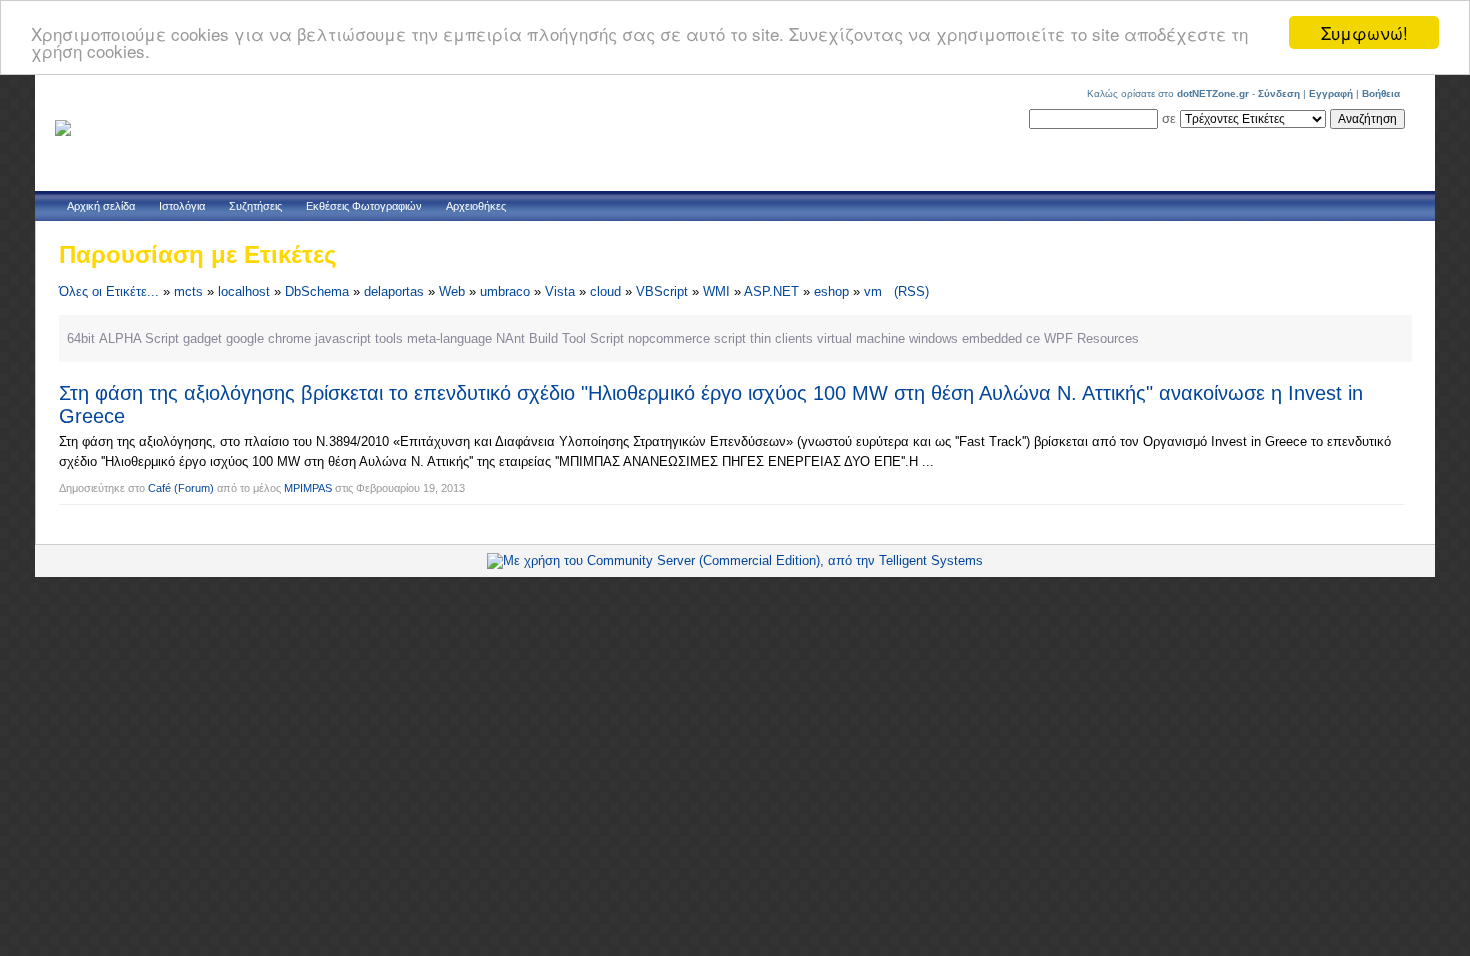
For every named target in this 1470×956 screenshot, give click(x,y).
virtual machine (861, 338)
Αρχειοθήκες (476, 206)
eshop (831, 291)
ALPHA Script (139, 338)
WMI (716, 291)
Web (452, 291)
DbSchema (317, 291)
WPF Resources (1091, 338)
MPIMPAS (308, 488)
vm (873, 291)
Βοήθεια (1381, 93)
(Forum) (194, 488)
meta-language (449, 338)
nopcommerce (669, 338)
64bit (81, 338)
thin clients (781, 338)
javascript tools (359, 338)
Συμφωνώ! (1364, 32)
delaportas (394, 291)
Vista (560, 291)
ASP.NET (771, 291)
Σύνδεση (1279, 93)
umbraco (505, 291)
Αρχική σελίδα (101, 206)
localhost (244, 291)
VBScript (662, 291)
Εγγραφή (1331, 93)
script (730, 338)
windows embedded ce (974, 338)
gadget (202, 338)
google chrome (268, 338)
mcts (188, 291)
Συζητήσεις (255, 206)
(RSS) (911, 291)
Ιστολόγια (182, 206)
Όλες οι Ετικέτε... (109, 291)
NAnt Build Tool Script (560, 338)
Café (159, 488)
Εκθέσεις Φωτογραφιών (364, 206)
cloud (605, 291)
